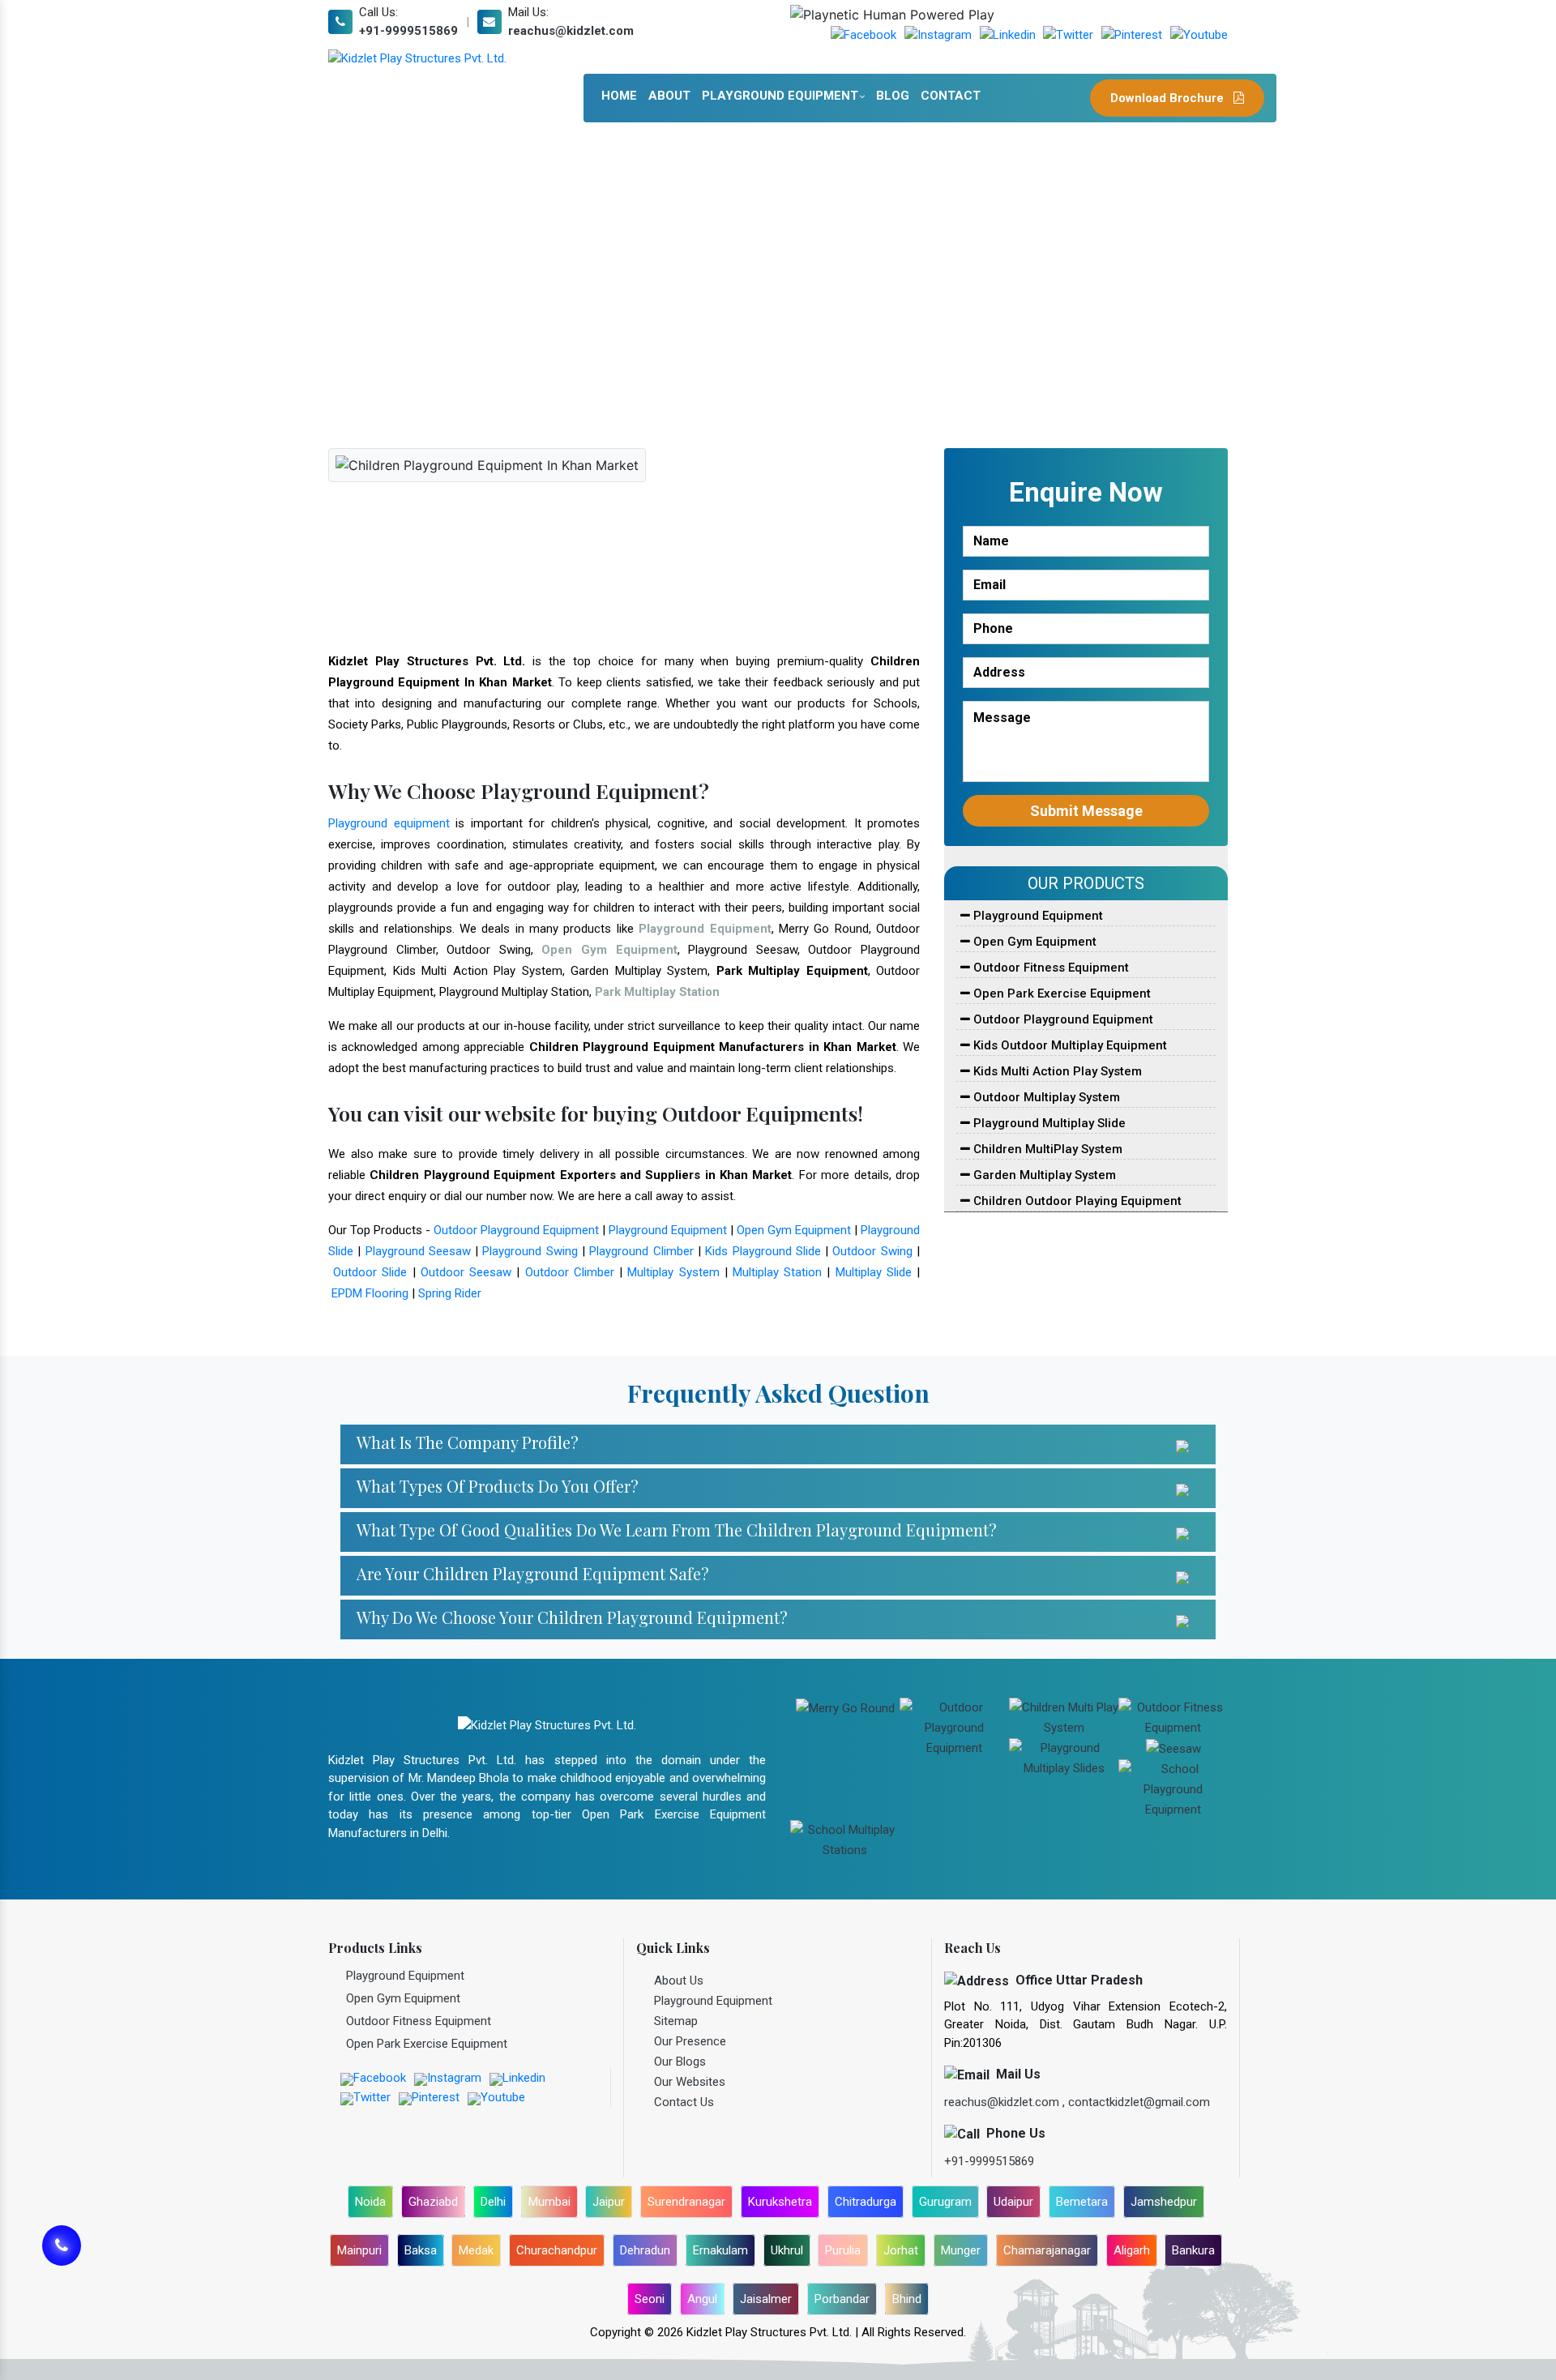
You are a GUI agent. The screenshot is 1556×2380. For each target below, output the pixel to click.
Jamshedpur (1164, 2202)
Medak (476, 2250)
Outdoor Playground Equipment (516, 1230)
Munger (961, 2250)
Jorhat (901, 2250)
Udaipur (1013, 2202)
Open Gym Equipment (794, 1230)
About (669, 96)
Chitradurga (866, 2202)
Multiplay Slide (874, 1272)
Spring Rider (450, 1293)
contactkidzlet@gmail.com (1139, 2102)
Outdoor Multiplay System (1045, 1097)
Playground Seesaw (418, 1251)
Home (619, 96)
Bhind (907, 2299)
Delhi (493, 2202)
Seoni (650, 2299)
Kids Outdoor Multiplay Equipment (1069, 1045)
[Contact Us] (62, 2255)
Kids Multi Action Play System (1056, 1071)
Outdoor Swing (872, 1251)
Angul (702, 2299)
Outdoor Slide (370, 1272)
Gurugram (945, 2202)
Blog (893, 96)
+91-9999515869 (408, 31)
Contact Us (684, 2102)
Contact (951, 96)
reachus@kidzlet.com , (1006, 2102)
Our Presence (690, 2041)
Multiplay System (673, 1272)
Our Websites (690, 2082)
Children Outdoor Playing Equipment (1076, 1201)
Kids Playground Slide (763, 1251)
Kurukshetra (780, 2202)
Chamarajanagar (1047, 2250)
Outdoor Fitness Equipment (1049, 968)
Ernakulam (720, 2250)
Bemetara (1082, 2202)
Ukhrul (787, 2250)
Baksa (421, 2250)
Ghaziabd (433, 2202)
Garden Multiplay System (1043, 1175)
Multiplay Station (777, 1272)
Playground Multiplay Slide (1048, 1123)
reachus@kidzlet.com (571, 31)
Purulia (843, 2250)
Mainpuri (359, 2250)
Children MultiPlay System (1046, 1149)
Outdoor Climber (570, 1272)
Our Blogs (680, 2062)
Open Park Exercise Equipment (1060, 993)
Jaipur (609, 2202)
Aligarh (1132, 2250)
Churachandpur (557, 2250)
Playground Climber (641, 1251)
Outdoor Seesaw (466, 1272)
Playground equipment (389, 823)
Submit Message (1086, 811)
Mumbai (549, 2202)
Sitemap (676, 2021)
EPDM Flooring (370, 1293)
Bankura (1193, 2250)
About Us (679, 1980)
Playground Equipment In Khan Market (671, 311)
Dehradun (645, 2250)
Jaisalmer (766, 2299)
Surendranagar (686, 2202)
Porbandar (842, 2299)
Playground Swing (530, 1251)
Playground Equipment (780, 96)
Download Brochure (1169, 98)
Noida (370, 2202)
